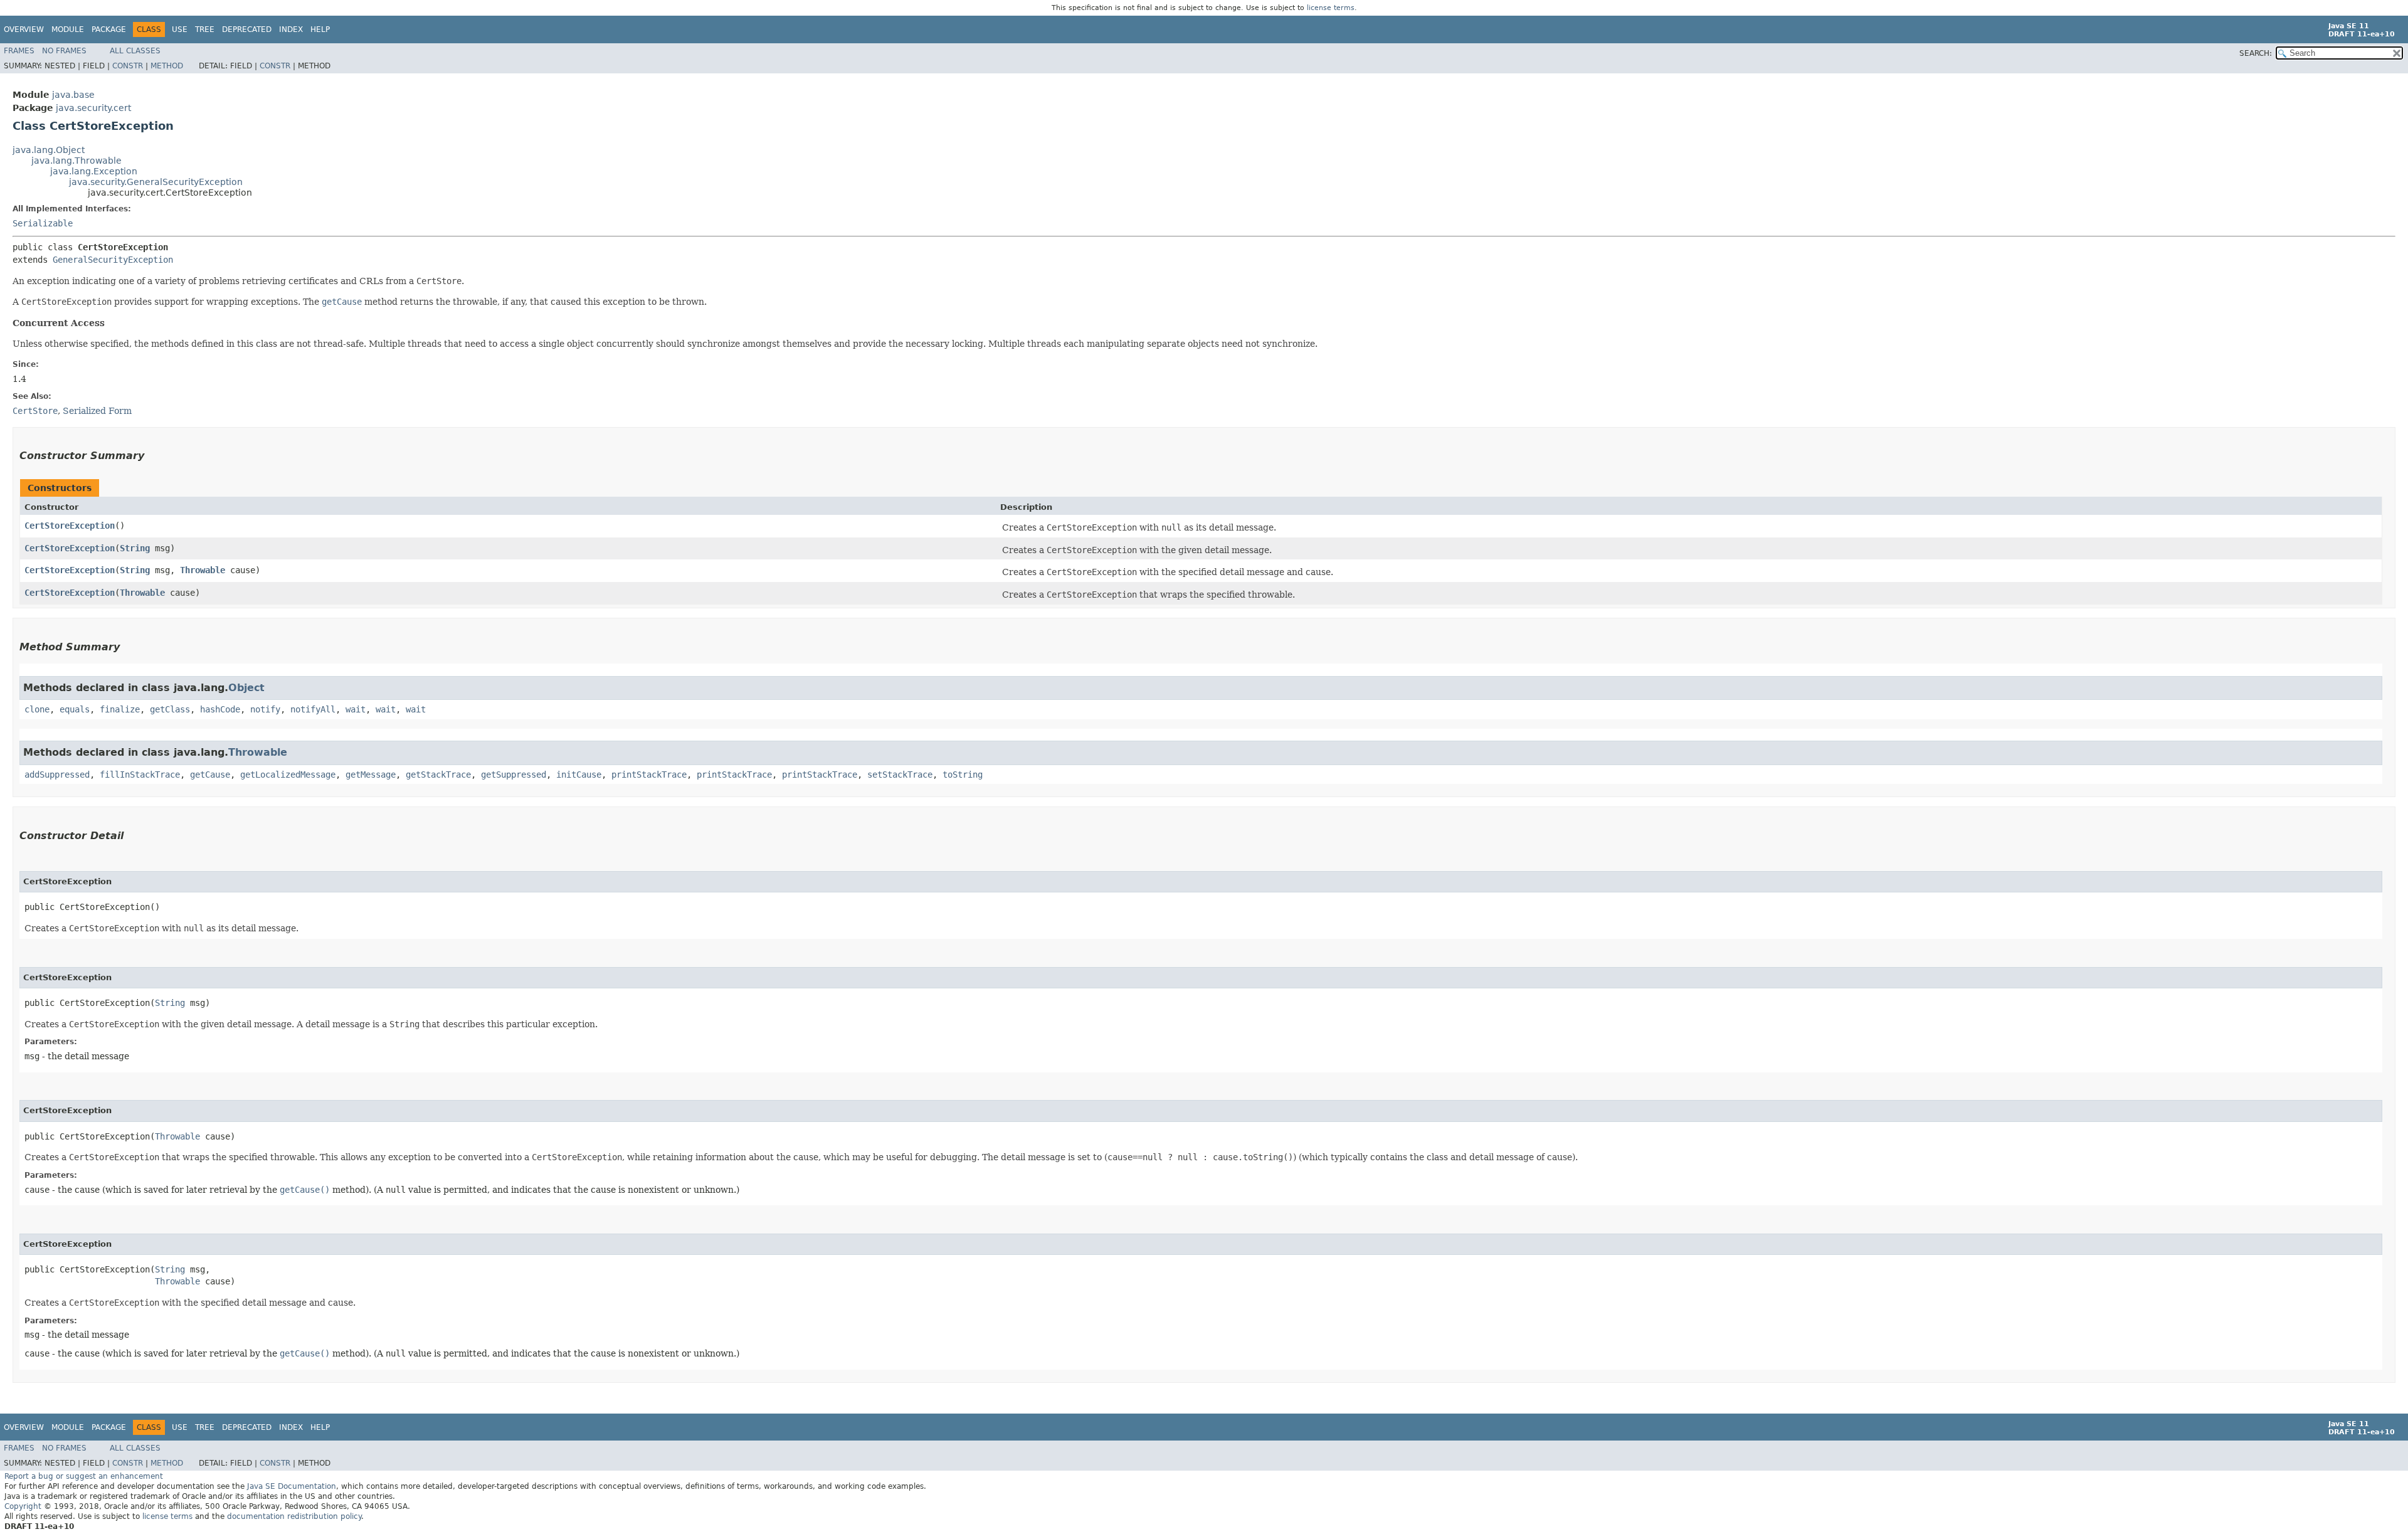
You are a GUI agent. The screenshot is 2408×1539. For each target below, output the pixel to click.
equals (75, 709)
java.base (73, 95)
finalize (120, 709)
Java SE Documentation (292, 1486)
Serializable (43, 223)
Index (291, 29)
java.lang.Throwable (77, 161)
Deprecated (247, 29)
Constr (128, 66)
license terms (1331, 8)
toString (963, 775)
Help (320, 29)
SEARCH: (2256, 53)
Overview (24, 29)
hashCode (220, 709)
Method (167, 66)
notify (265, 709)
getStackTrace (438, 775)
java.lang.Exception (94, 171)
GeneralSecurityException (113, 260)
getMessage (371, 775)
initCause (579, 775)
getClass (170, 709)
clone (37, 709)
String (135, 548)
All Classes (135, 51)
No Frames (64, 51)
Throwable (203, 570)
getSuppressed (514, 775)
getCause (210, 775)
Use (180, 29)
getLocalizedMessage (288, 775)
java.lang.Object (49, 150)
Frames (19, 51)
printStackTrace (649, 775)
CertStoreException (70, 526)
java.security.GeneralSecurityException (156, 182)
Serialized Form (97, 411)
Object (246, 688)
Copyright (23, 1506)
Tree (205, 29)
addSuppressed (57, 775)
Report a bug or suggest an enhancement (84, 1476)
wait (356, 709)
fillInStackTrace (140, 775)
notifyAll (313, 709)
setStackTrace (900, 775)
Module (68, 29)
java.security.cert (93, 108)
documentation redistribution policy (294, 1516)
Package (109, 29)
